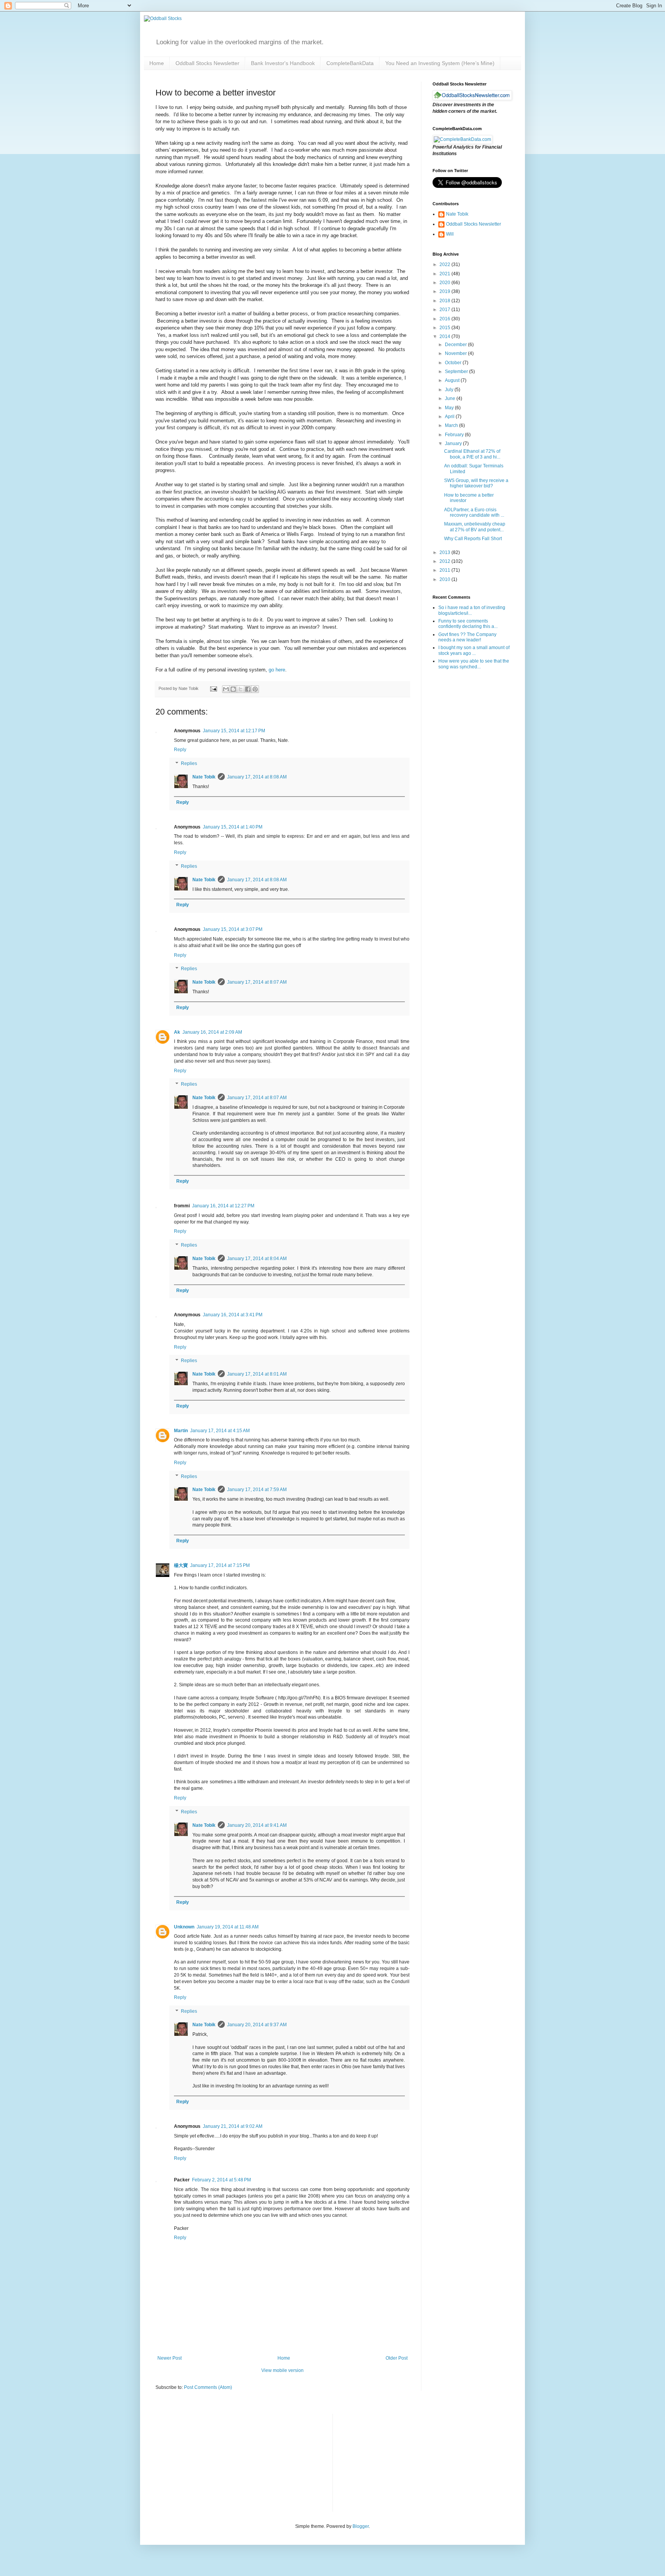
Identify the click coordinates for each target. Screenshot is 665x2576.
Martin (181, 1431)
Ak (177, 1032)
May (450, 408)
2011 (445, 570)
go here (277, 670)
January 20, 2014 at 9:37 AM (257, 2025)
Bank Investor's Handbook (283, 63)
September (457, 372)
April (450, 417)
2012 (445, 561)
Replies (189, 763)
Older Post (397, 2358)
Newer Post (170, 2358)
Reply (180, 750)
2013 (445, 552)
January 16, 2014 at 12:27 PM (223, 1206)
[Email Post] (213, 688)
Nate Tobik (204, 777)
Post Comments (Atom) (208, 2387)
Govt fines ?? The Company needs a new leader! (467, 637)
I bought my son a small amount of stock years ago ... (474, 650)
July (450, 390)
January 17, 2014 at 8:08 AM (257, 777)
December (456, 345)
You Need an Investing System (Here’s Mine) (440, 63)
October (454, 363)
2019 (445, 291)
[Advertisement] (396, 2462)
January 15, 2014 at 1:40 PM (233, 827)
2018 (445, 301)
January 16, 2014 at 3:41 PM (233, 1315)
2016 (445, 319)
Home (157, 63)
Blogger (361, 2526)
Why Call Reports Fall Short (473, 539)
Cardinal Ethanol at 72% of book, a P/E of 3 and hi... (472, 454)
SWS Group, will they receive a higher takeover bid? (476, 483)
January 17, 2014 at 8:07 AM (257, 982)
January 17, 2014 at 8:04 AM (257, 1259)
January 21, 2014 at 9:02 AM (233, 2126)
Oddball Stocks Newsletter (207, 63)
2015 (445, 328)
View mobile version (282, 2370)
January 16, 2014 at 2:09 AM (212, 1032)
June (451, 398)
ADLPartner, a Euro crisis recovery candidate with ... (474, 512)
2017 (445, 310)
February (455, 435)
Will (450, 234)
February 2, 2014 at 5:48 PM (221, 2180)
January (454, 444)
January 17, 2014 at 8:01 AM (257, 1374)
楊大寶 (181, 1565)
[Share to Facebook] (248, 689)
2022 (445, 264)
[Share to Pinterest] (255, 689)
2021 (445, 274)
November (456, 353)
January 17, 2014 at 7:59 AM (257, 1490)
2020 (445, 283)
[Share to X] (241, 689)
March (452, 425)
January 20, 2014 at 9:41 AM (257, 1825)
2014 (445, 336)
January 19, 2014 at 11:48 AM (228, 1927)
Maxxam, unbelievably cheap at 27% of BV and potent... (475, 527)
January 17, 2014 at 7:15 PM (220, 1565)
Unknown (184, 1927)
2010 (445, 579)
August (453, 380)
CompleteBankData (350, 63)
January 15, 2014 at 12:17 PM (234, 731)
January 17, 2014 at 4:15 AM (220, 1431)
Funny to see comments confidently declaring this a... (468, 624)
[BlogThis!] (233, 689)
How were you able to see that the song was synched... (474, 664)
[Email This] (226, 689)
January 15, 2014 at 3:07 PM (233, 929)
